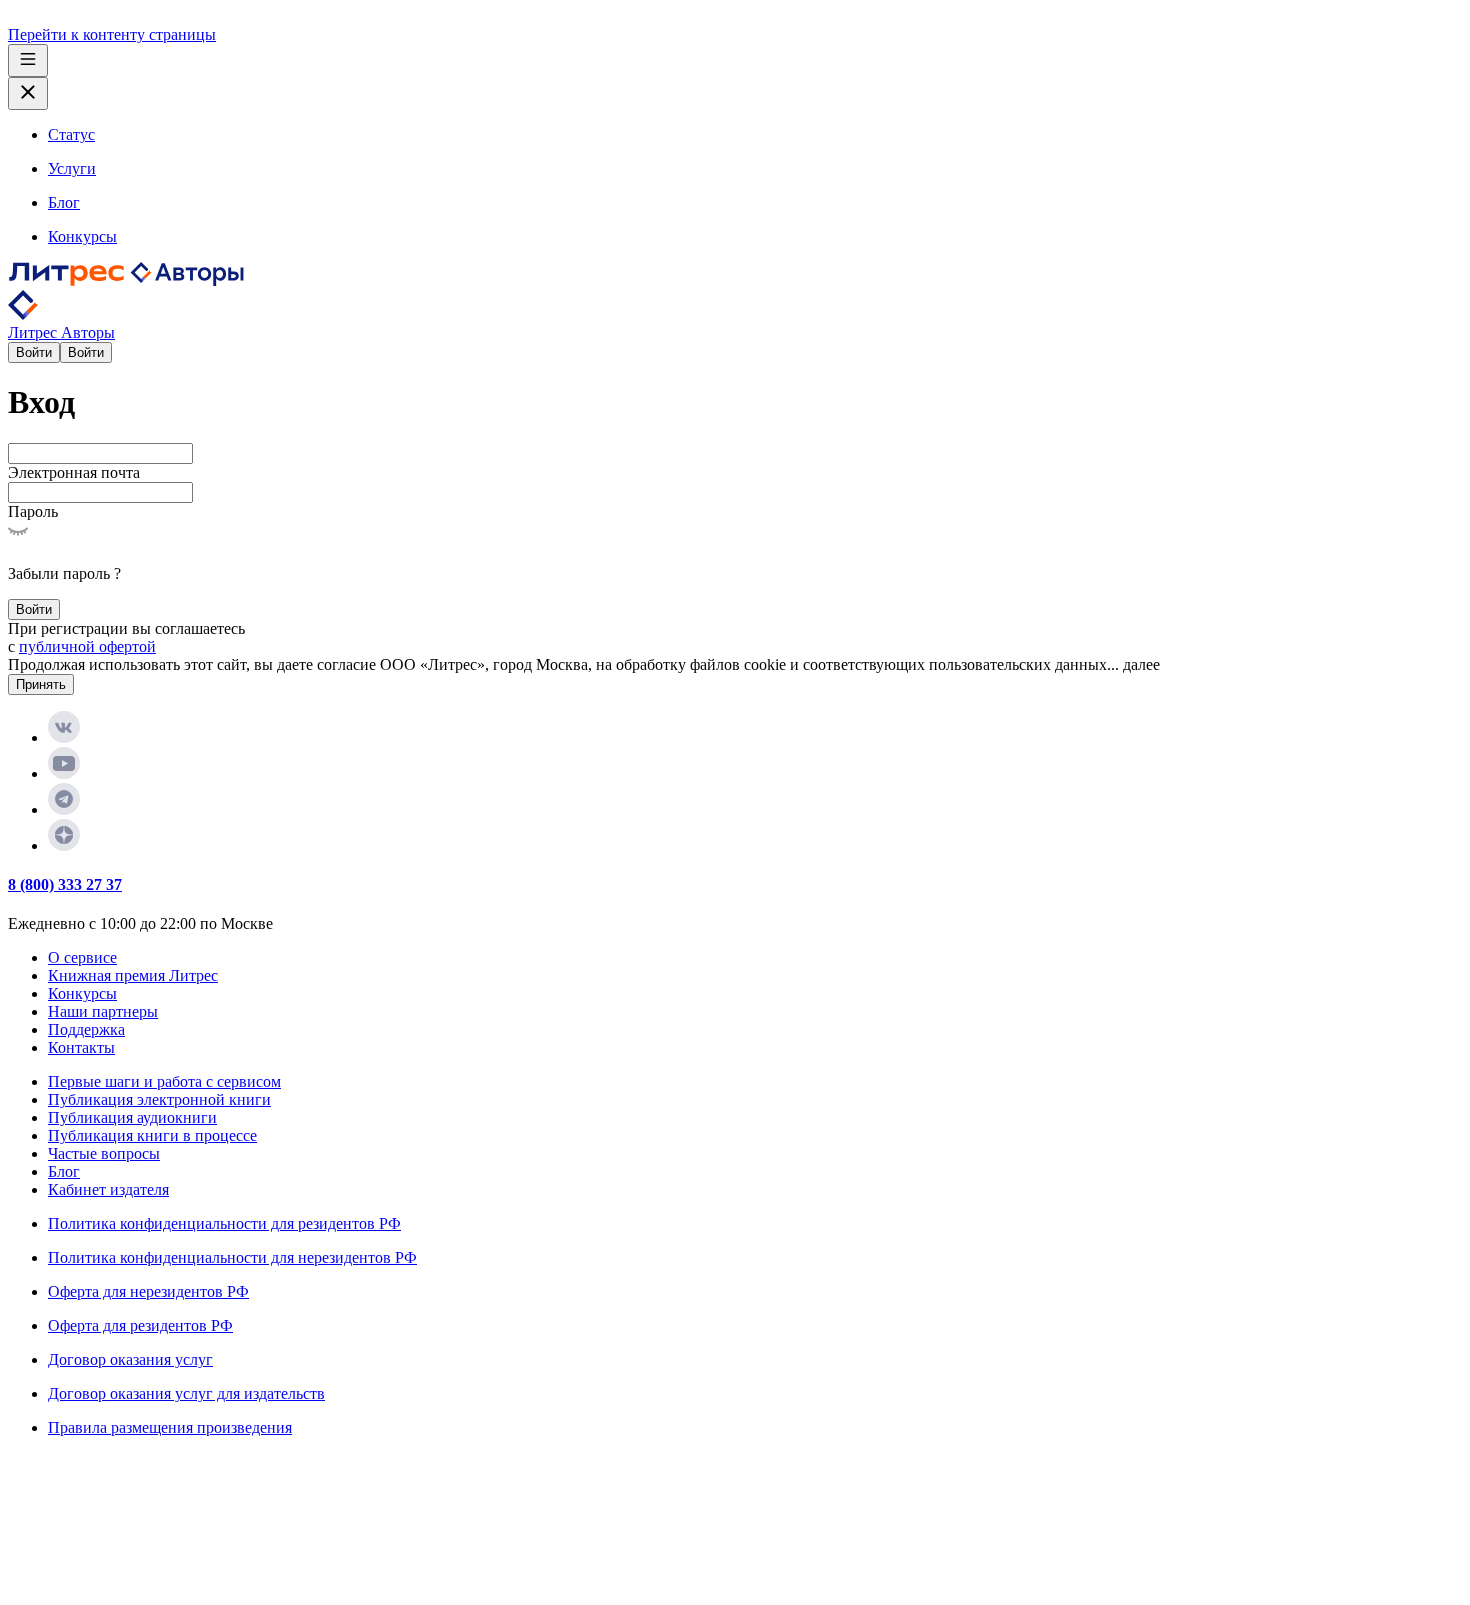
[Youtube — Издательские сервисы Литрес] (64, 773)
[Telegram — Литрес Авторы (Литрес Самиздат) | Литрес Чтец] (64, 809)
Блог (64, 1171)
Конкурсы (82, 993)
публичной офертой (87, 646)
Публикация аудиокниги (132, 1117)
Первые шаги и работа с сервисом (164, 1081)
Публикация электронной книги (159, 1099)
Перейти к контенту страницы (112, 34)
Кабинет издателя (108, 1189)
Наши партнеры (103, 1011)
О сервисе (82, 957)
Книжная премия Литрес (133, 975)
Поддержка (86, 1029)
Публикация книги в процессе (152, 1135)
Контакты (81, 1047)
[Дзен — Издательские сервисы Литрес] (64, 845)
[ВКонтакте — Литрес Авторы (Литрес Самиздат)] (64, 737)
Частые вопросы (104, 1153)
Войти (34, 352)
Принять (41, 684)
